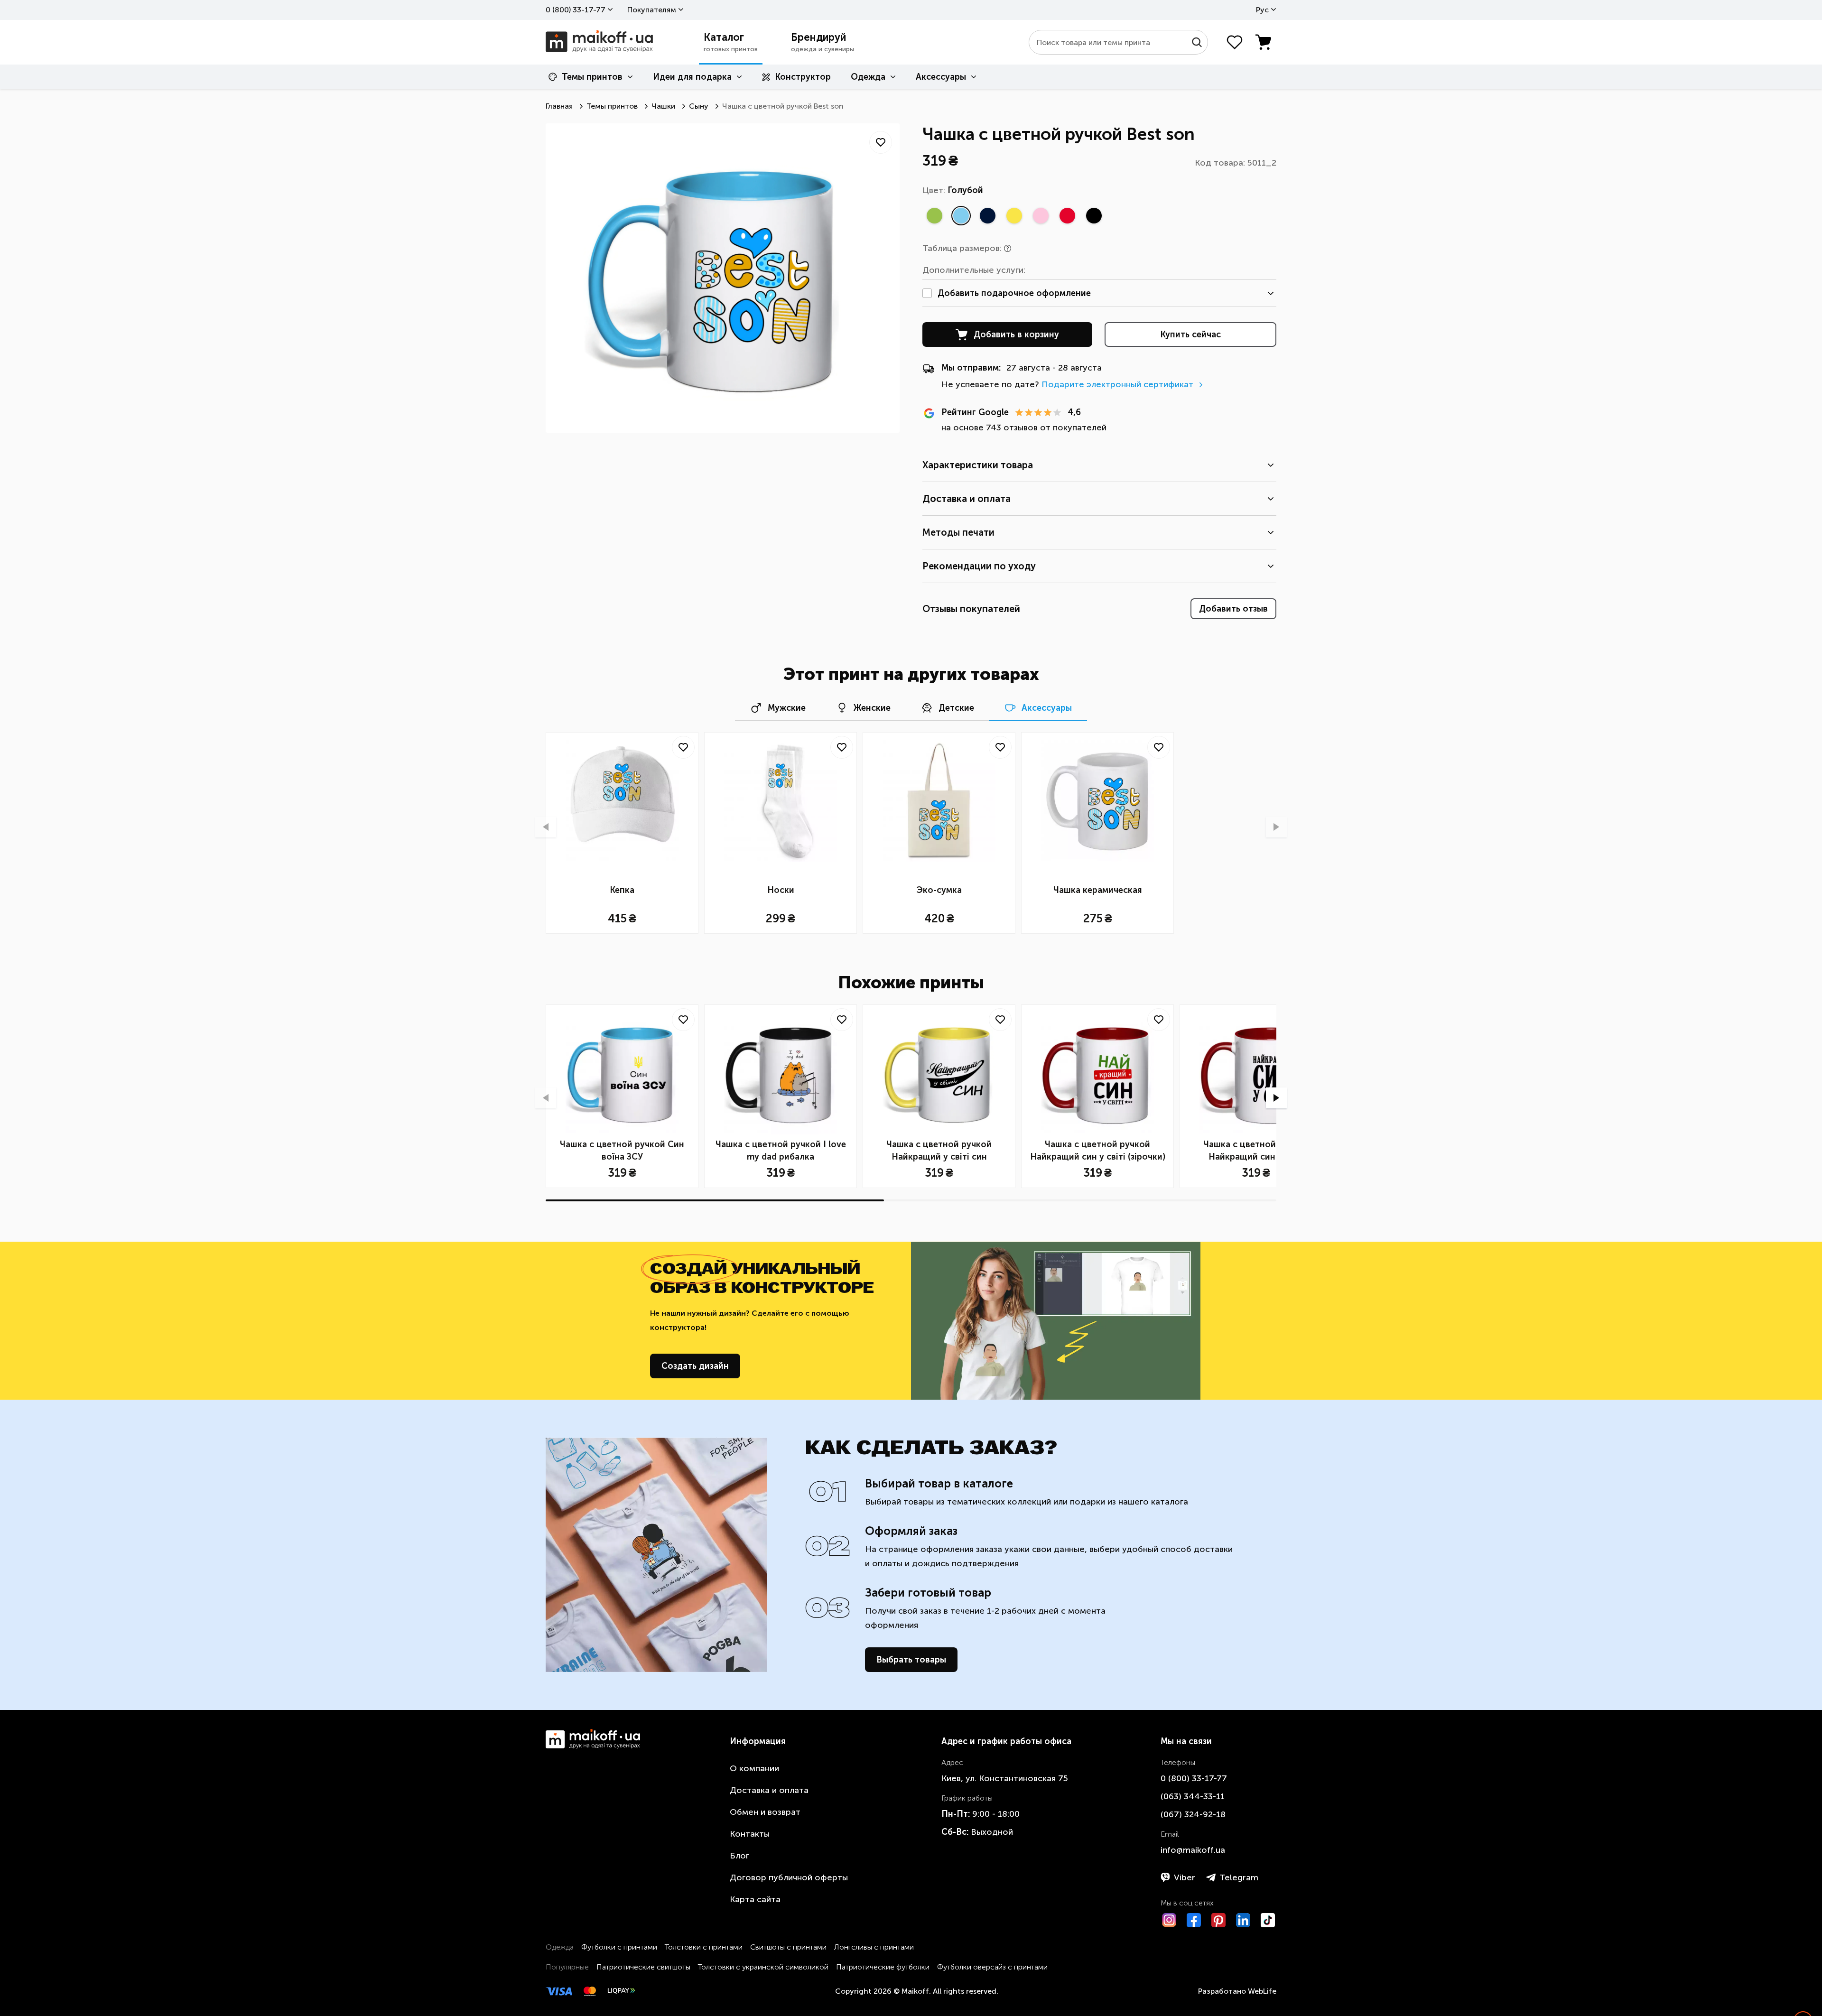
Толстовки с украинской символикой (763, 1967)
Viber (1185, 1877)
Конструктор (803, 77)
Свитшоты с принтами (788, 1947)
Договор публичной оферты (789, 1877)
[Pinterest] (1218, 1920)
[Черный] (1094, 215)
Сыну (699, 106)
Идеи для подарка (692, 77)
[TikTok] (1268, 1920)
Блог (739, 1856)
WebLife (1262, 1991)
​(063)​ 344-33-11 (1193, 1796)
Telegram (1239, 1877)
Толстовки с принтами (704, 1947)
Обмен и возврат (765, 1812)
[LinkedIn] (1243, 1920)
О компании (754, 1768)
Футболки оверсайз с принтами (992, 1967)
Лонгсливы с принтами (874, 1947)
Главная (559, 106)
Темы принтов (592, 77)
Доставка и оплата (769, 1790)
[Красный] (1067, 215)
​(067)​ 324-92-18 (1193, 1814)
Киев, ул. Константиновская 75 (1005, 1778)
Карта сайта (755, 1899)
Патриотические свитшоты (643, 1967)
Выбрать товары (911, 1660)
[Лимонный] (1014, 215)
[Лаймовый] (934, 215)
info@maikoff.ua (1193, 1850)
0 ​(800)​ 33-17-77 (576, 10)
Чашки (663, 106)
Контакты (750, 1834)
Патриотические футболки (883, 1967)
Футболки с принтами (619, 1947)
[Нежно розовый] (1041, 215)
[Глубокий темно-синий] (987, 215)
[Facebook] (1194, 1920)
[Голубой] (961, 215)
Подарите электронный (1117, 384)
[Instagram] (1169, 1920)
